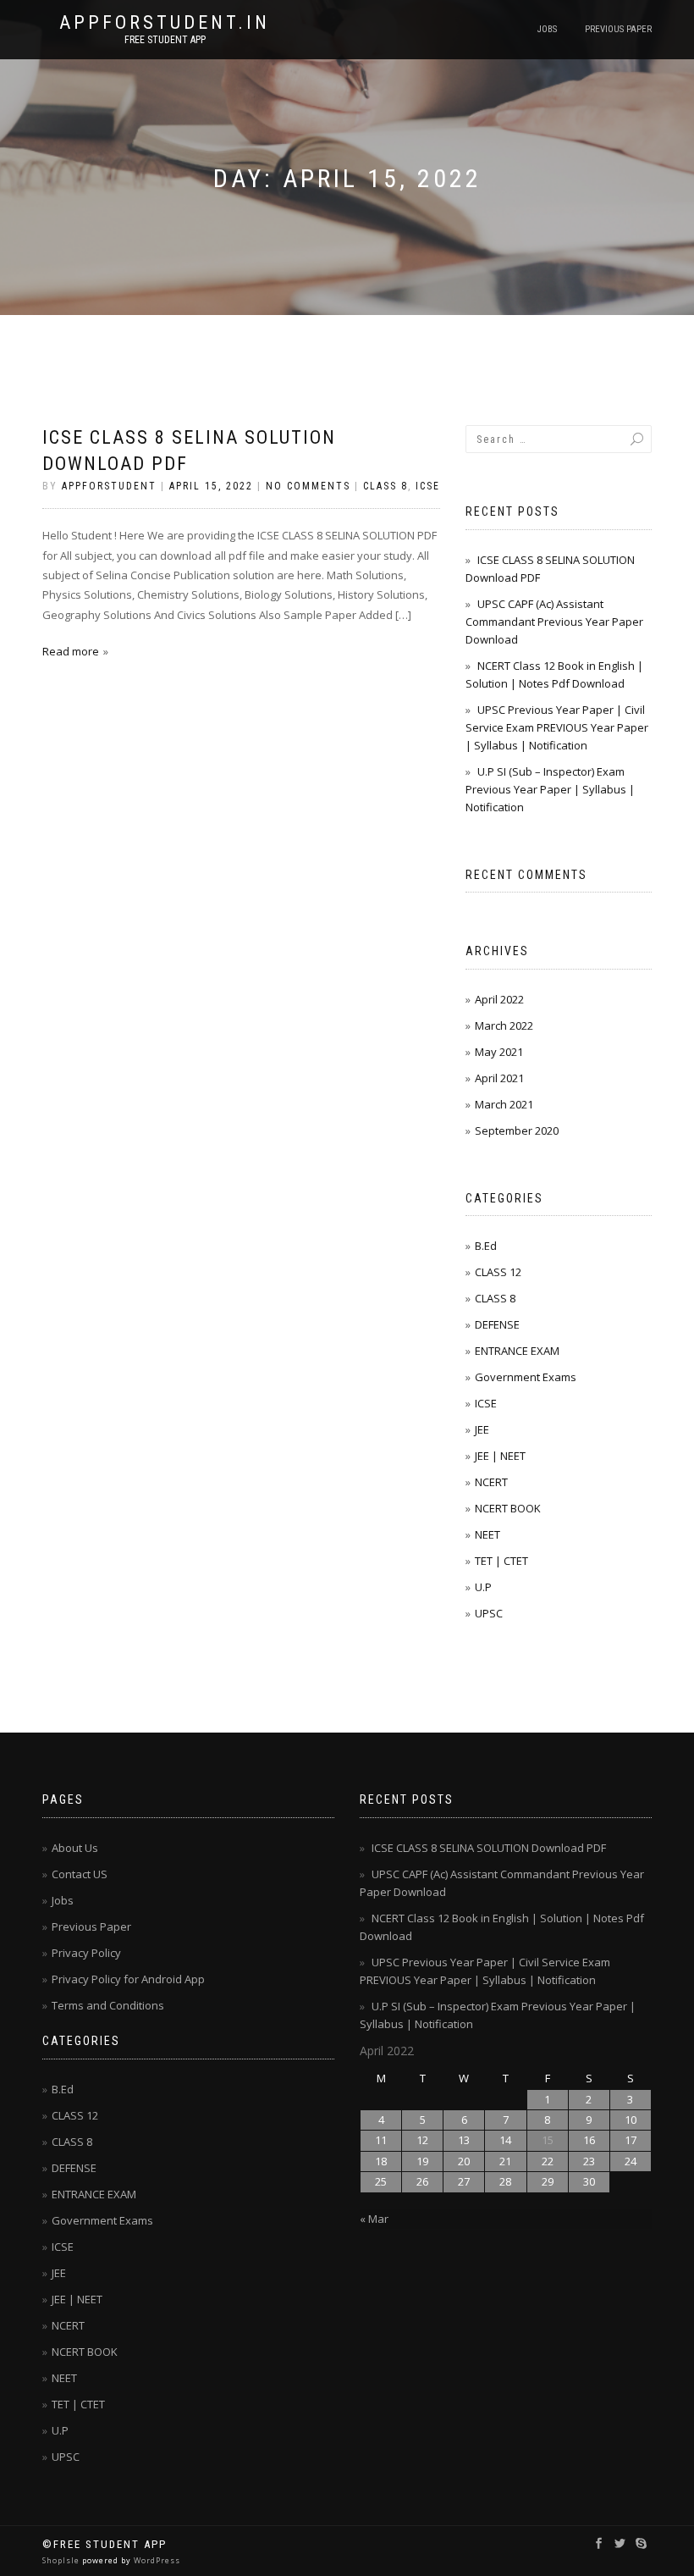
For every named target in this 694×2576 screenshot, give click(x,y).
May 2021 (499, 1052)
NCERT (491, 1482)
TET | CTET (501, 1561)
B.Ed (486, 1246)
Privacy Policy (86, 1953)
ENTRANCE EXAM (517, 1351)
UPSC (489, 1613)
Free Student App (165, 40)
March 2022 (504, 1025)
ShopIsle (62, 2560)
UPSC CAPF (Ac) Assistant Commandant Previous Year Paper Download (554, 622)
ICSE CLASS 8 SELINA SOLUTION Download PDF (489, 1848)
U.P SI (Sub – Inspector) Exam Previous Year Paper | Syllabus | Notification (550, 789)
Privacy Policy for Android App (128, 1979)
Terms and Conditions (108, 2005)
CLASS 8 (386, 486)
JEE (482, 1429)
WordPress (156, 2560)
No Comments (308, 486)
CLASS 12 (498, 1272)
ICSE (428, 486)
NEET (487, 1534)
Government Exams (526, 1377)
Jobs (547, 29)
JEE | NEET (500, 1456)
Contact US (80, 1874)
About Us (75, 1848)
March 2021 (504, 1104)
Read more (71, 651)
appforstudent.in (165, 23)
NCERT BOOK (508, 1508)
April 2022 (499, 999)
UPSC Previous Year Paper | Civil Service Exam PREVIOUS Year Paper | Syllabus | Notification (557, 727)
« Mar (374, 2219)
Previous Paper (618, 29)
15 (548, 2140)
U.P (483, 1587)
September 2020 (517, 1130)
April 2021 (499, 1078)
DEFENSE (497, 1324)
